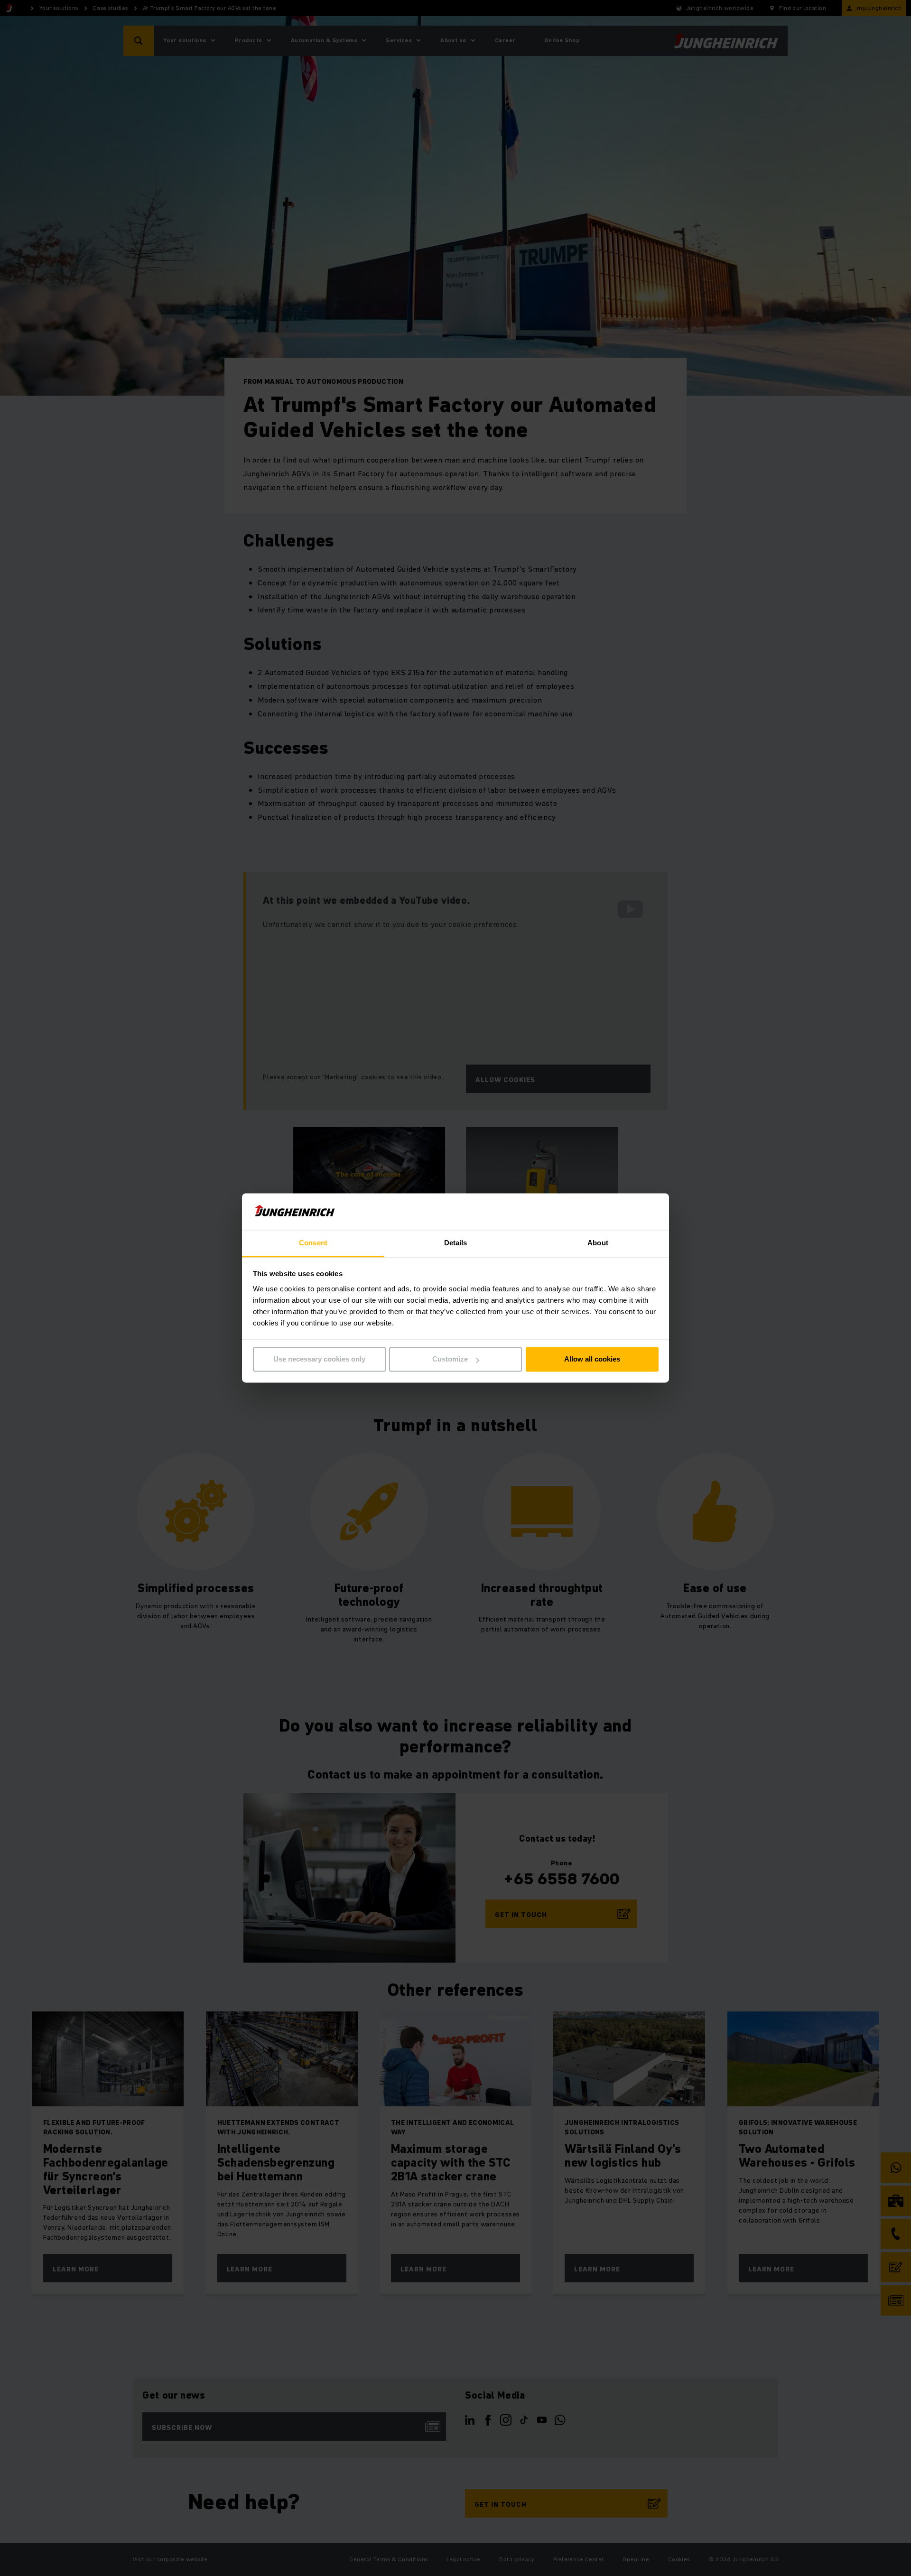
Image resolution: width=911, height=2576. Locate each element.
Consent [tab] (313, 1243)
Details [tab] (456, 1243)
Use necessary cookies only (319, 1359)
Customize (450, 1359)
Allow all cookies (592, 1359)
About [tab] (598, 1243)
